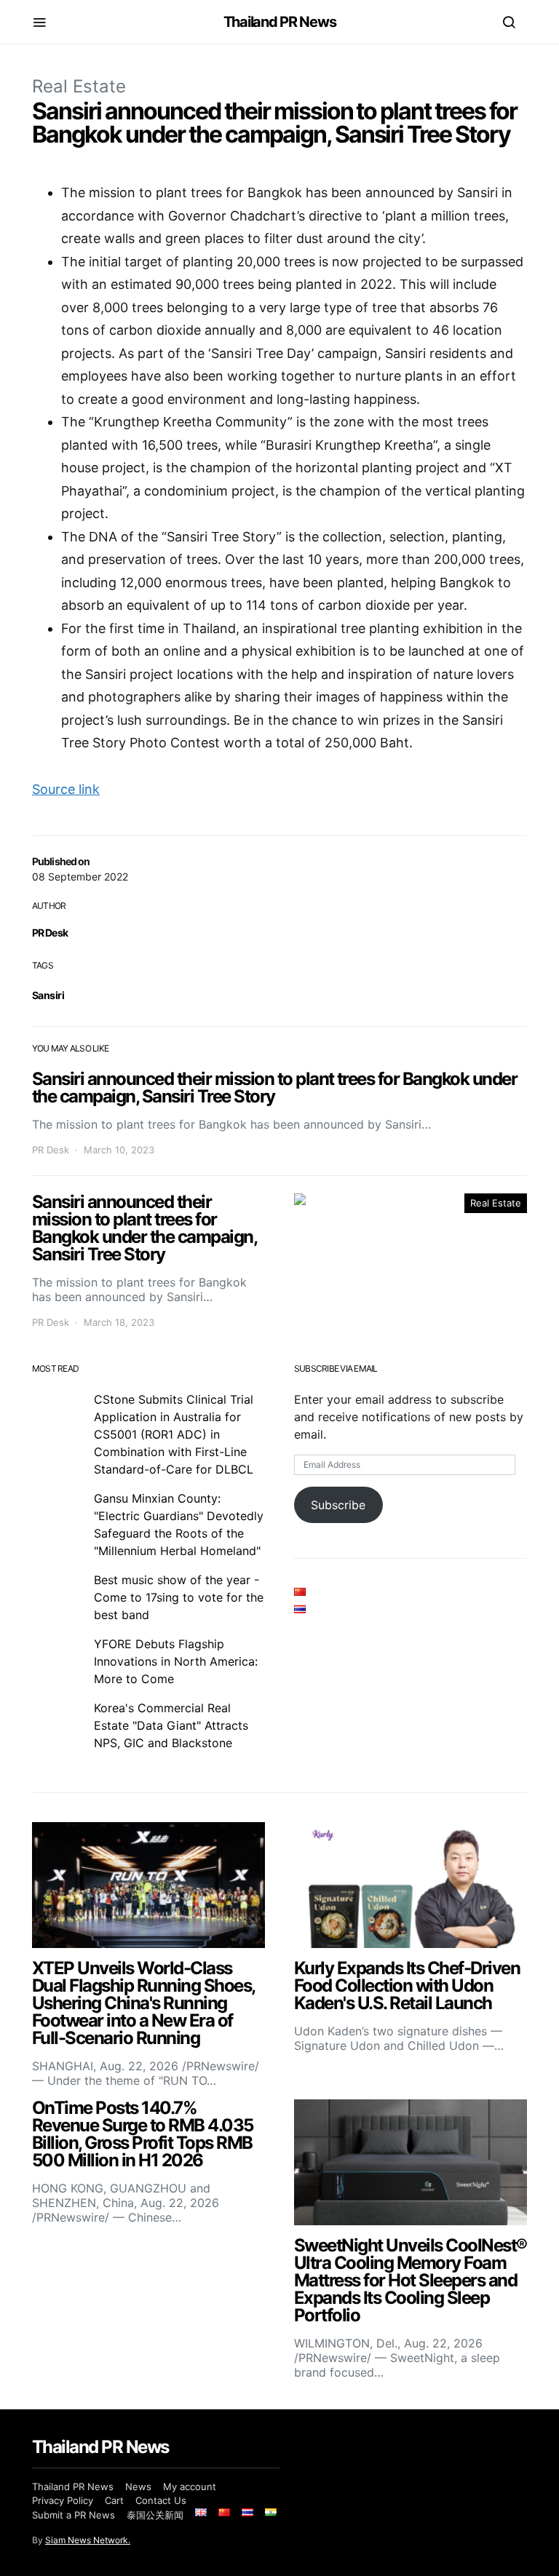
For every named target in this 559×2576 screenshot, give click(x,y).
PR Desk (50, 933)
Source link (66, 789)
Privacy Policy (63, 2500)
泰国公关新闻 (155, 2515)
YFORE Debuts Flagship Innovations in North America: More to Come (176, 1661)
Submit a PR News (74, 2515)
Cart (114, 2500)
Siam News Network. (88, 2540)
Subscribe (338, 1505)
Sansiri (48, 995)
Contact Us (161, 2500)
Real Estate (79, 86)
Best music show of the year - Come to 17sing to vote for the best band (179, 1597)
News (138, 2486)
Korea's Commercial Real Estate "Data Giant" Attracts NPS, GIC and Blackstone (171, 1725)
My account (190, 2486)
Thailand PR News (280, 22)
